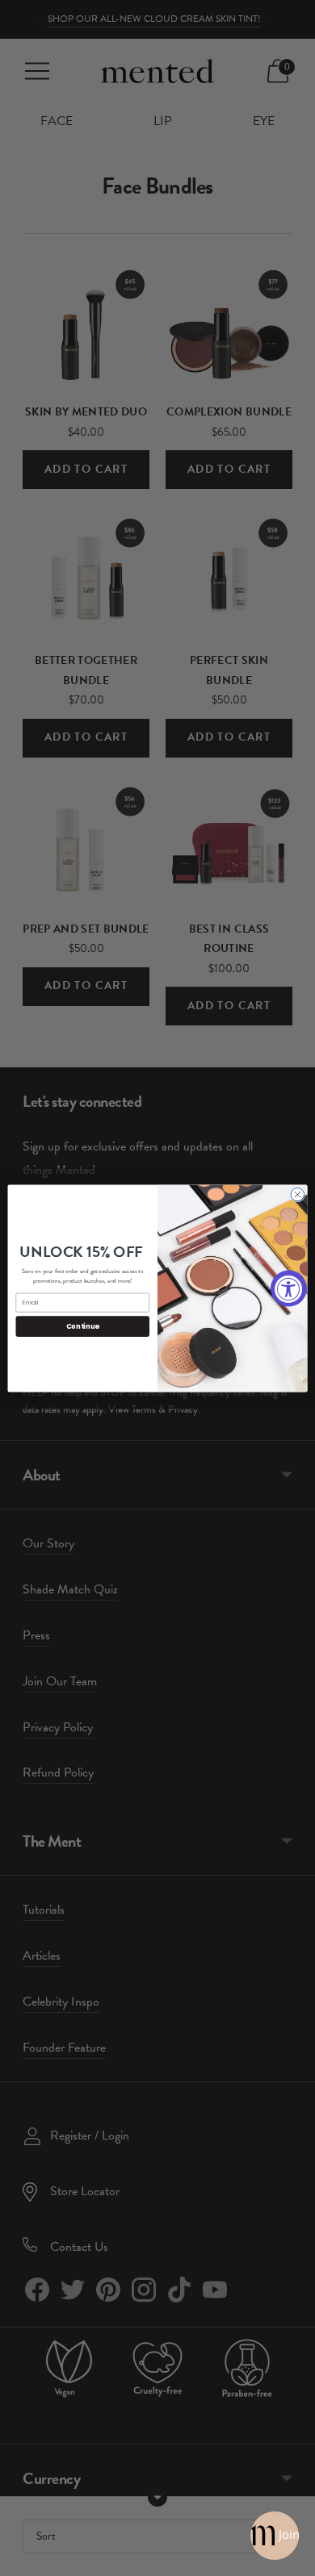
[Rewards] (275, 2536)
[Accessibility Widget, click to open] (289, 1288)
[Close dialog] (298, 1194)
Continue (83, 1326)
